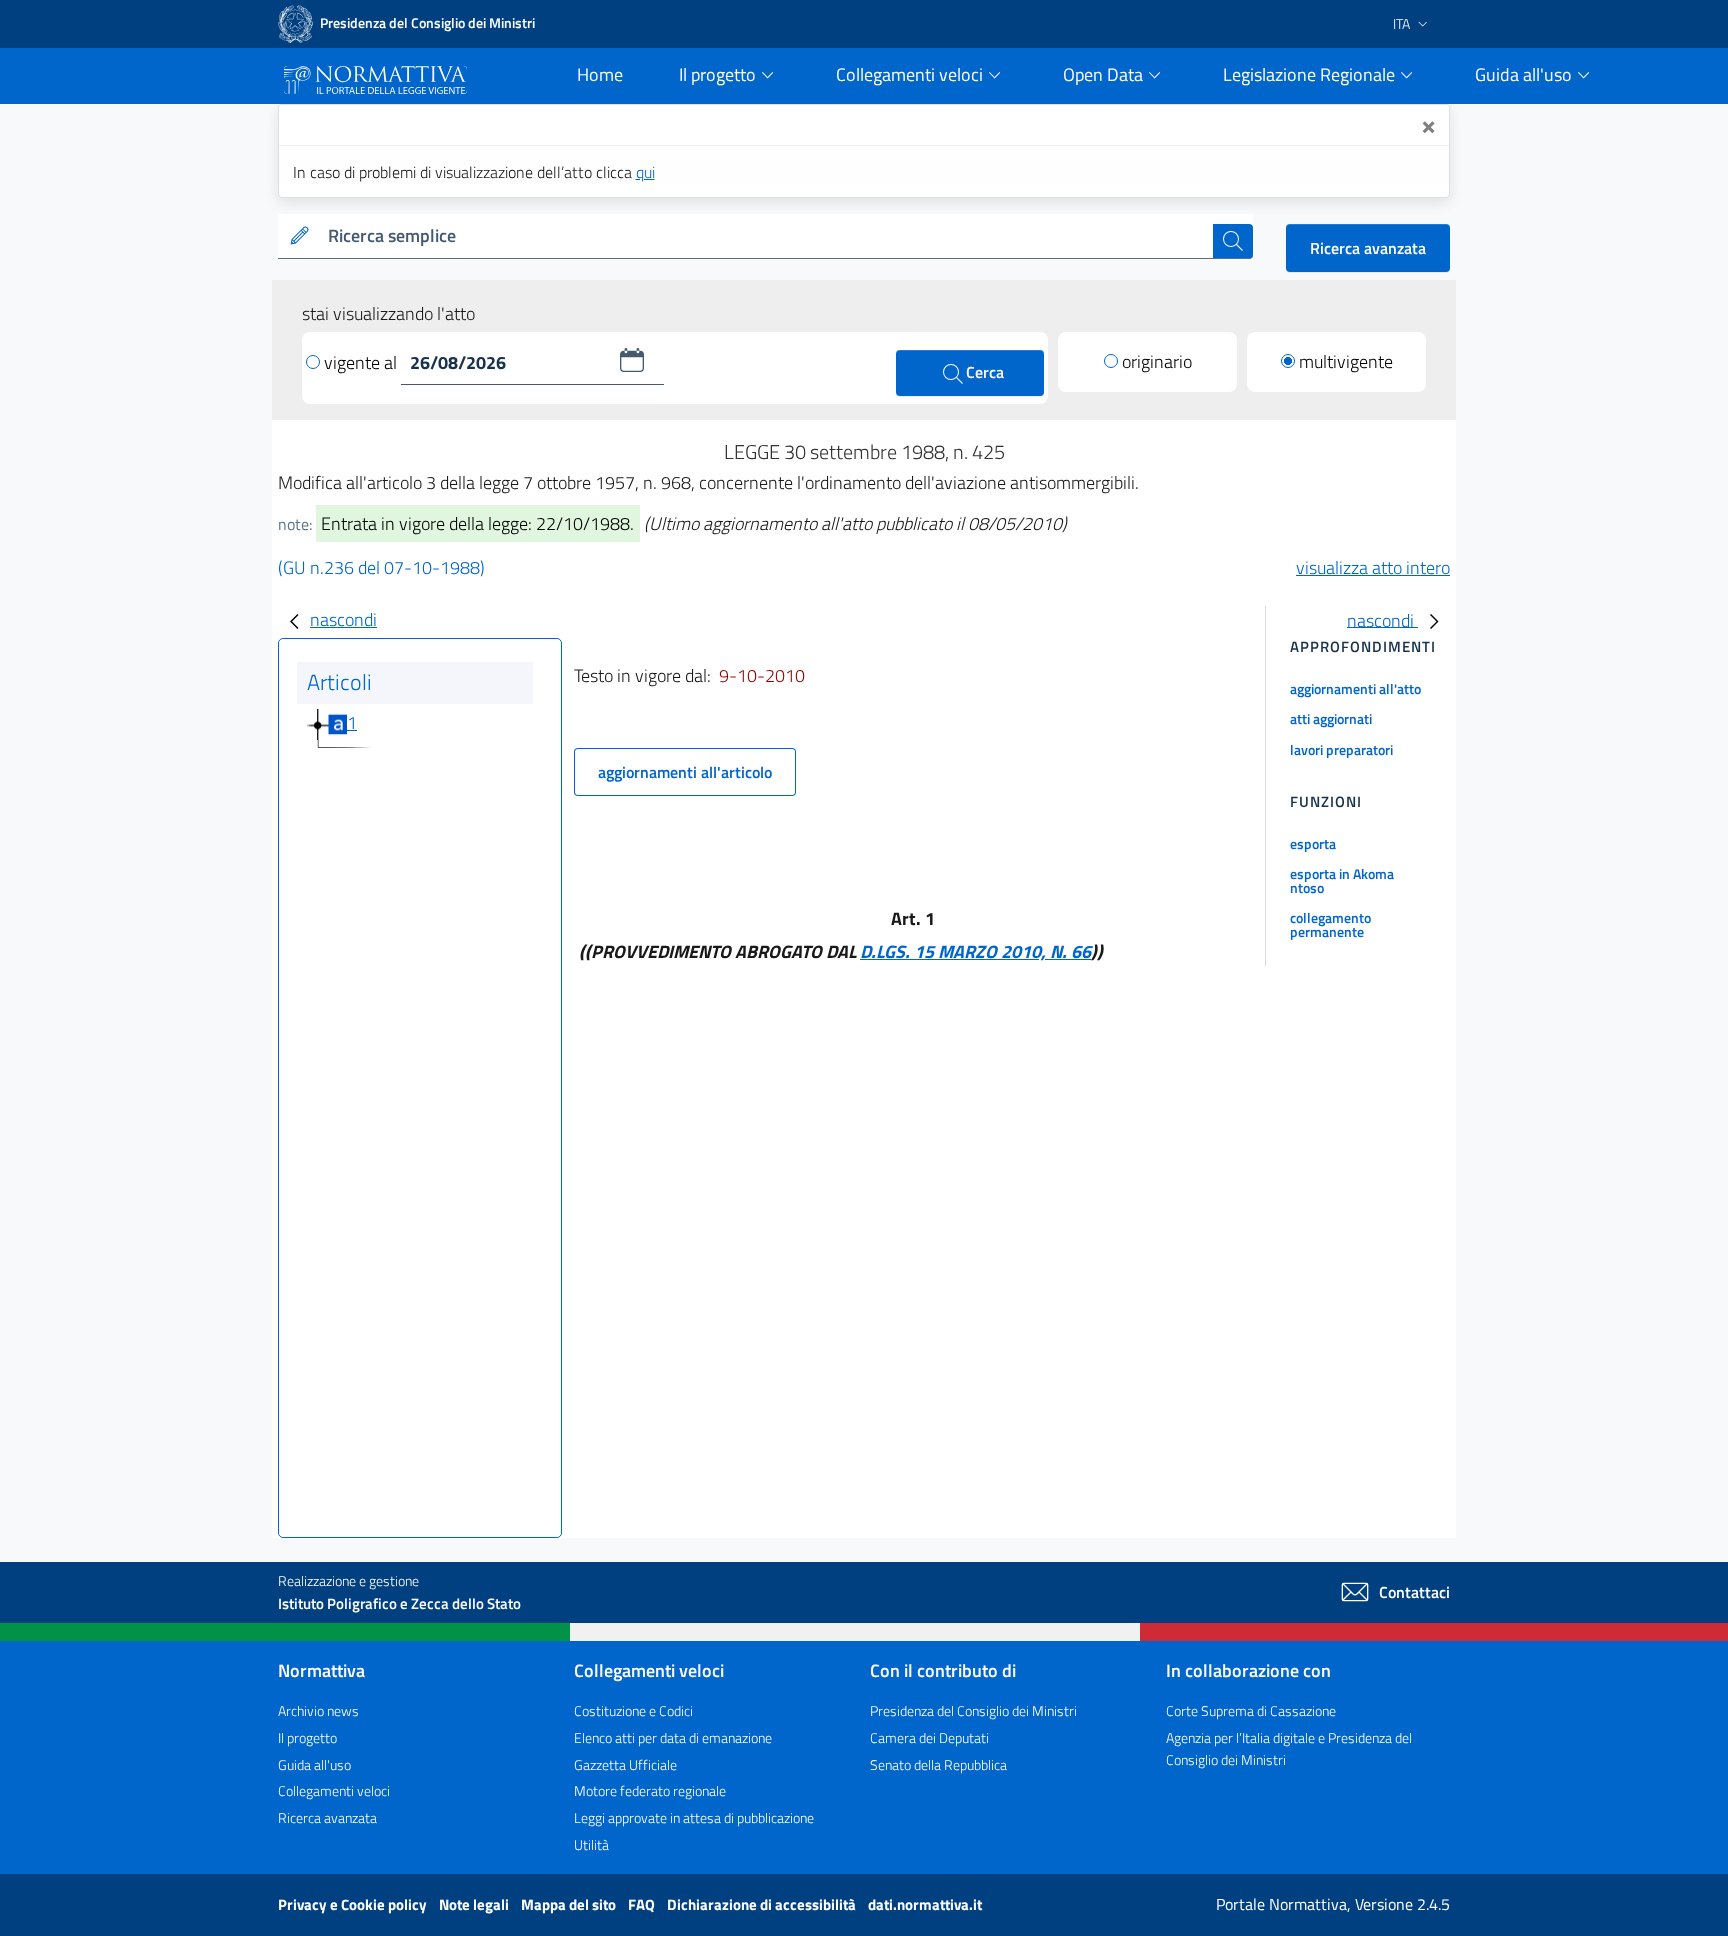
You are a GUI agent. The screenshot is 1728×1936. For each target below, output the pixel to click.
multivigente (1346, 361)
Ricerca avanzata (1368, 248)
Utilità (591, 1844)
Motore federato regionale (650, 1790)
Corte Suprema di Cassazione (1251, 1710)
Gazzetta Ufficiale (625, 1764)
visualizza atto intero (1373, 567)
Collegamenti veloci (334, 1790)
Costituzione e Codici (633, 1710)
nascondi (343, 619)
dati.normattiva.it (925, 1904)
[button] (632, 360)
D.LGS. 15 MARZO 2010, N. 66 (975, 951)
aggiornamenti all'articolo (685, 772)
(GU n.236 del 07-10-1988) (381, 567)
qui (645, 172)
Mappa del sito (570, 1904)
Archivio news (318, 1710)
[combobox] (766, 236)
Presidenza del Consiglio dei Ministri (973, 1710)
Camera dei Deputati (929, 1737)
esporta (1313, 843)
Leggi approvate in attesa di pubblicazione (694, 1817)
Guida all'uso (314, 1764)
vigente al (362, 362)
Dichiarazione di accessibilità (763, 1904)
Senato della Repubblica (938, 1764)
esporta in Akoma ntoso (1342, 880)
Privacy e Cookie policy (354, 1904)
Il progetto (307, 1737)
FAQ (643, 1904)
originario (1157, 361)
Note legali (475, 1904)
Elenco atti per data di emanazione (673, 1737)
